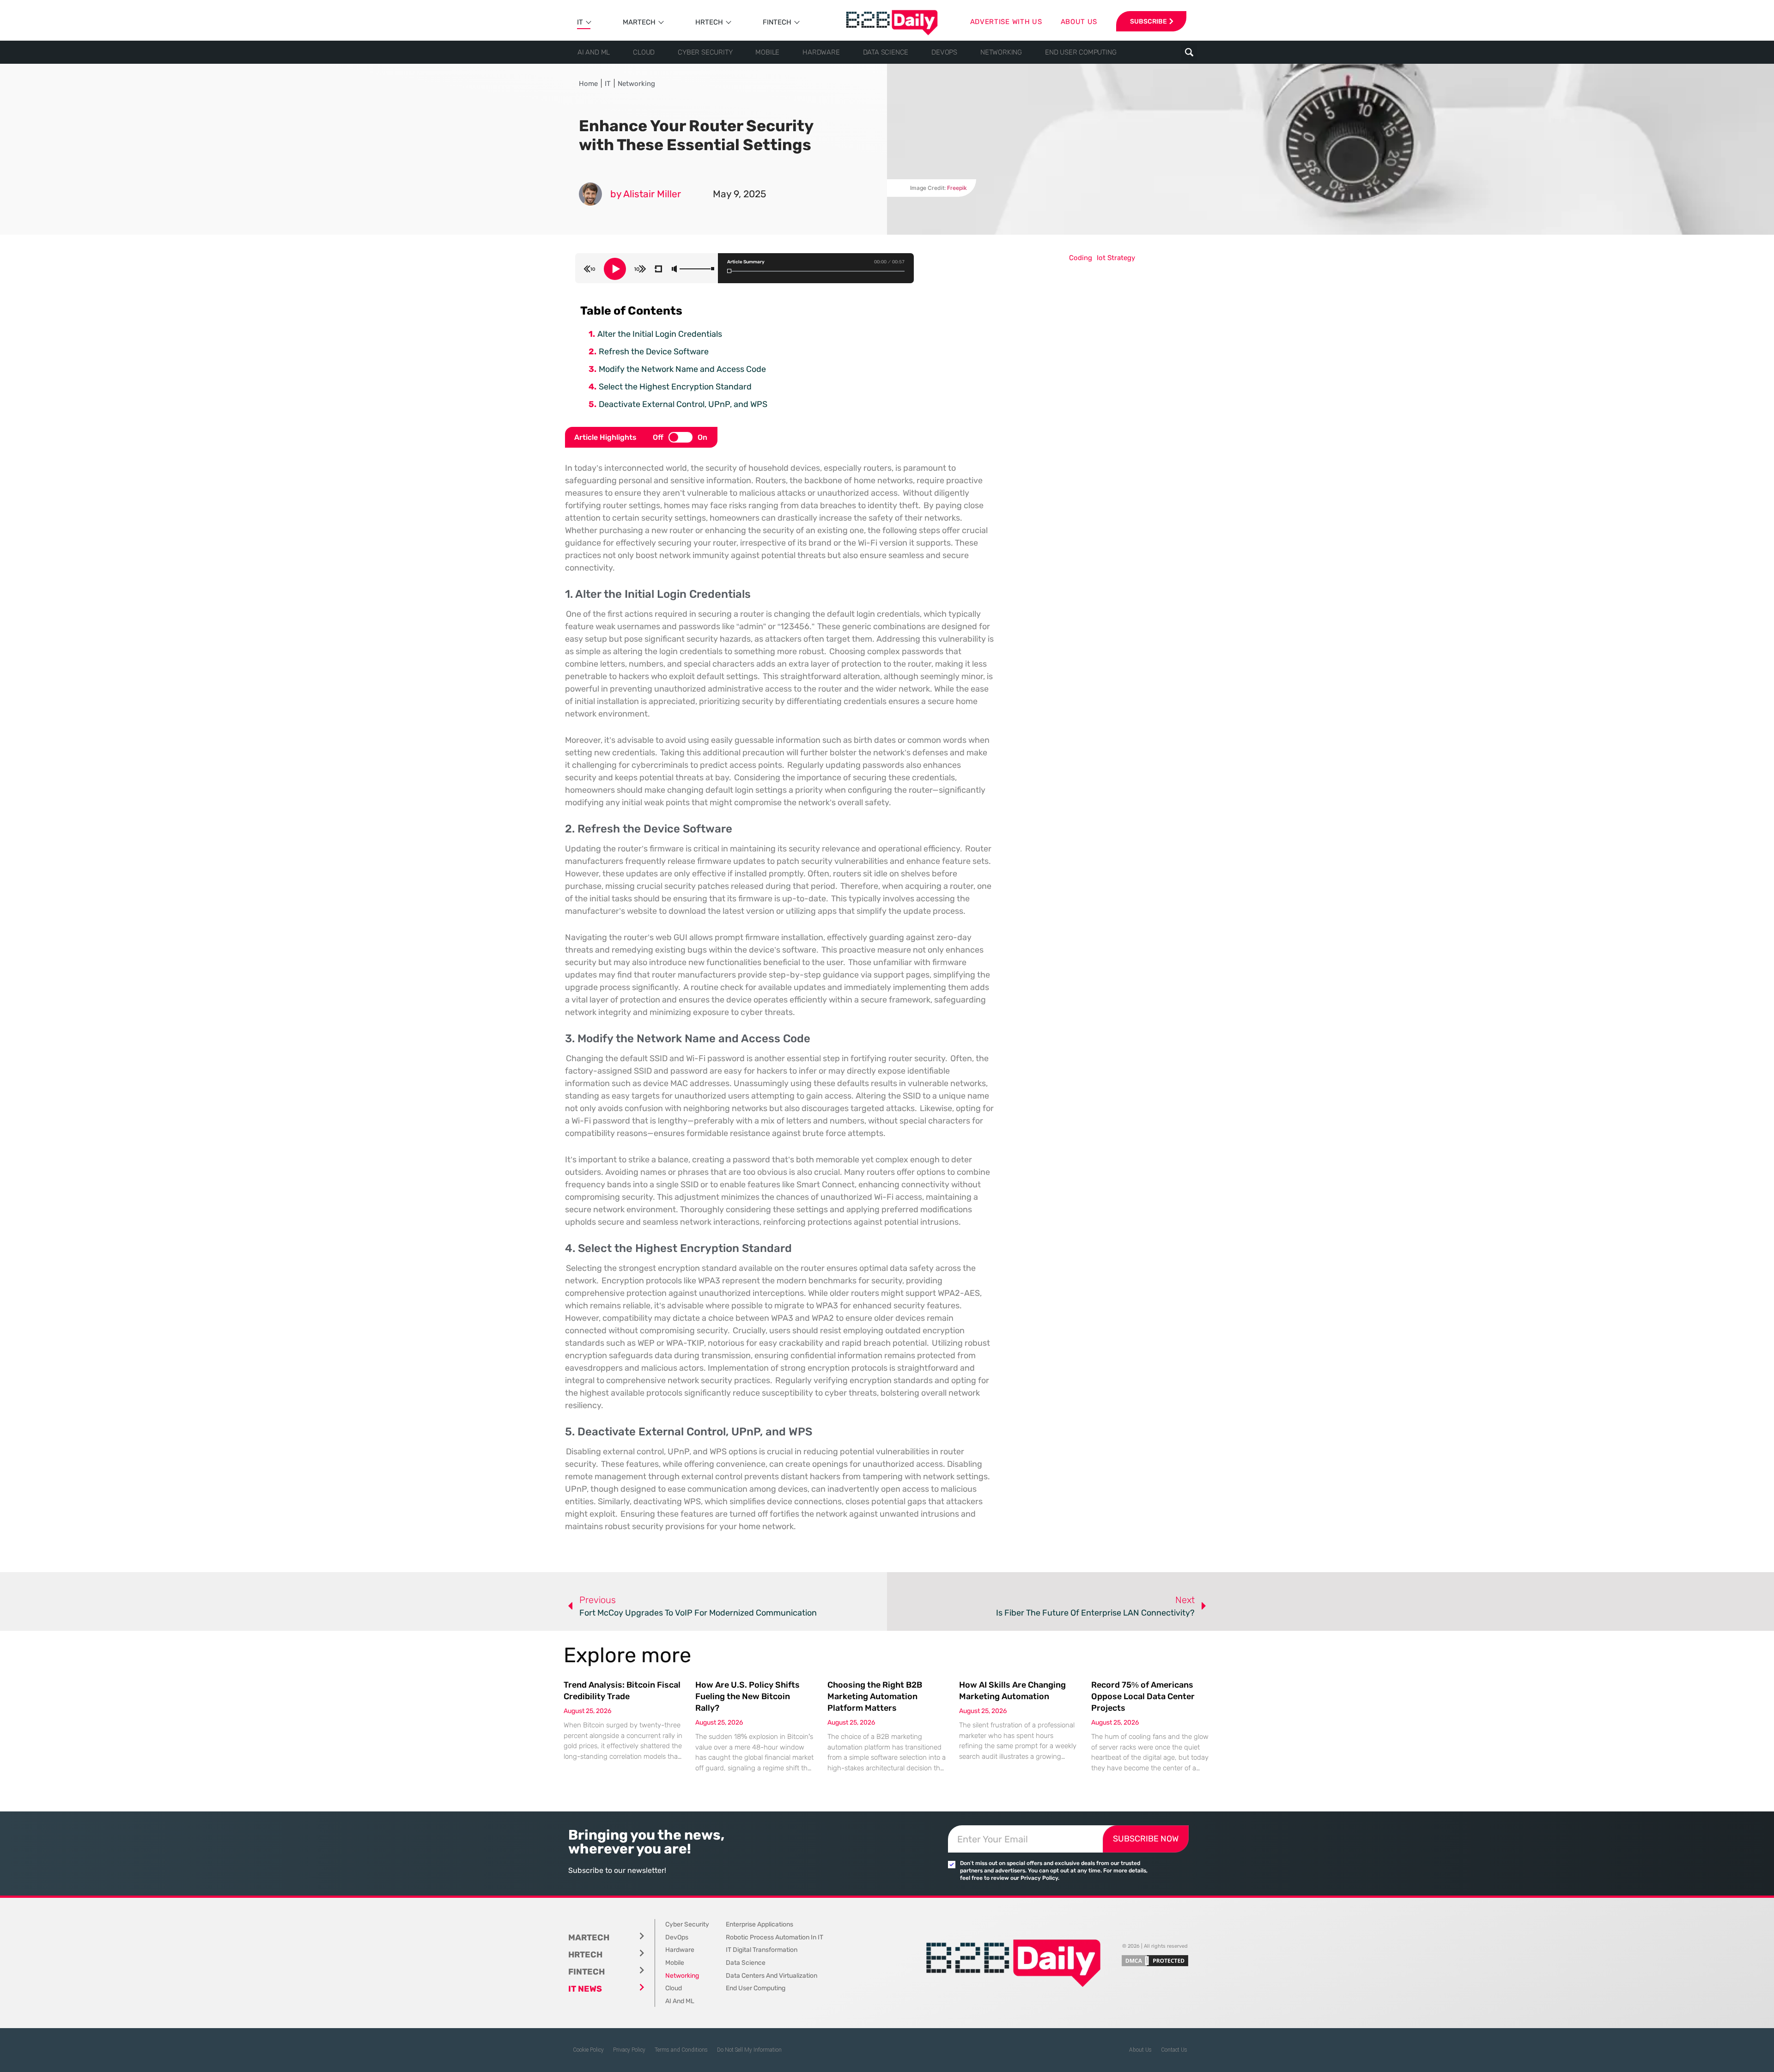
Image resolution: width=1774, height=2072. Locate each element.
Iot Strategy (1116, 258)
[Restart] (658, 269)
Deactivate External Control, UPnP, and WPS (683, 404)
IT (580, 22)
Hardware (821, 52)
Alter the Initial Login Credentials (660, 334)
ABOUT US (1079, 22)
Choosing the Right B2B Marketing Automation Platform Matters (875, 1696)
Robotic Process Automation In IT (775, 1937)
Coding (1081, 258)
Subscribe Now (1146, 1839)
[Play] (615, 269)
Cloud (644, 52)
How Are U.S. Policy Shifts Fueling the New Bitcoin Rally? (747, 1696)
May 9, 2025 (739, 194)
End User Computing (1081, 52)
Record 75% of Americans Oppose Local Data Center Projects (1143, 1696)
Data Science (886, 52)
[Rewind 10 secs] (589, 269)
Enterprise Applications (759, 1924)
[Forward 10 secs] (640, 269)
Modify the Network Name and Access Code (682, 369)
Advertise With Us (1006, 22)
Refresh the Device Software (654, 352)
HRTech (709, 22)
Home (588, 84)
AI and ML (594, 52)
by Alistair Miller (646, 194)
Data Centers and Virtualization (772, 1976)
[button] (1189, 52)
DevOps (944, 52)
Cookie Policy (588, 2050)
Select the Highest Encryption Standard (675, 387)
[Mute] (674, 269)
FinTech (777, 22)
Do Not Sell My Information (749, 2050)
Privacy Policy (629, 2050)
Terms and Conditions (681, 2050)
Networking (1001, 52)
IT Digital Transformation (762, 1950)
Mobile (767, 52)
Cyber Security (705, 52)
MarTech (639, 22)
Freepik (957, 188)
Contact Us (1174, 2050)
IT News (585, 1989)
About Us (1140, 2050)
